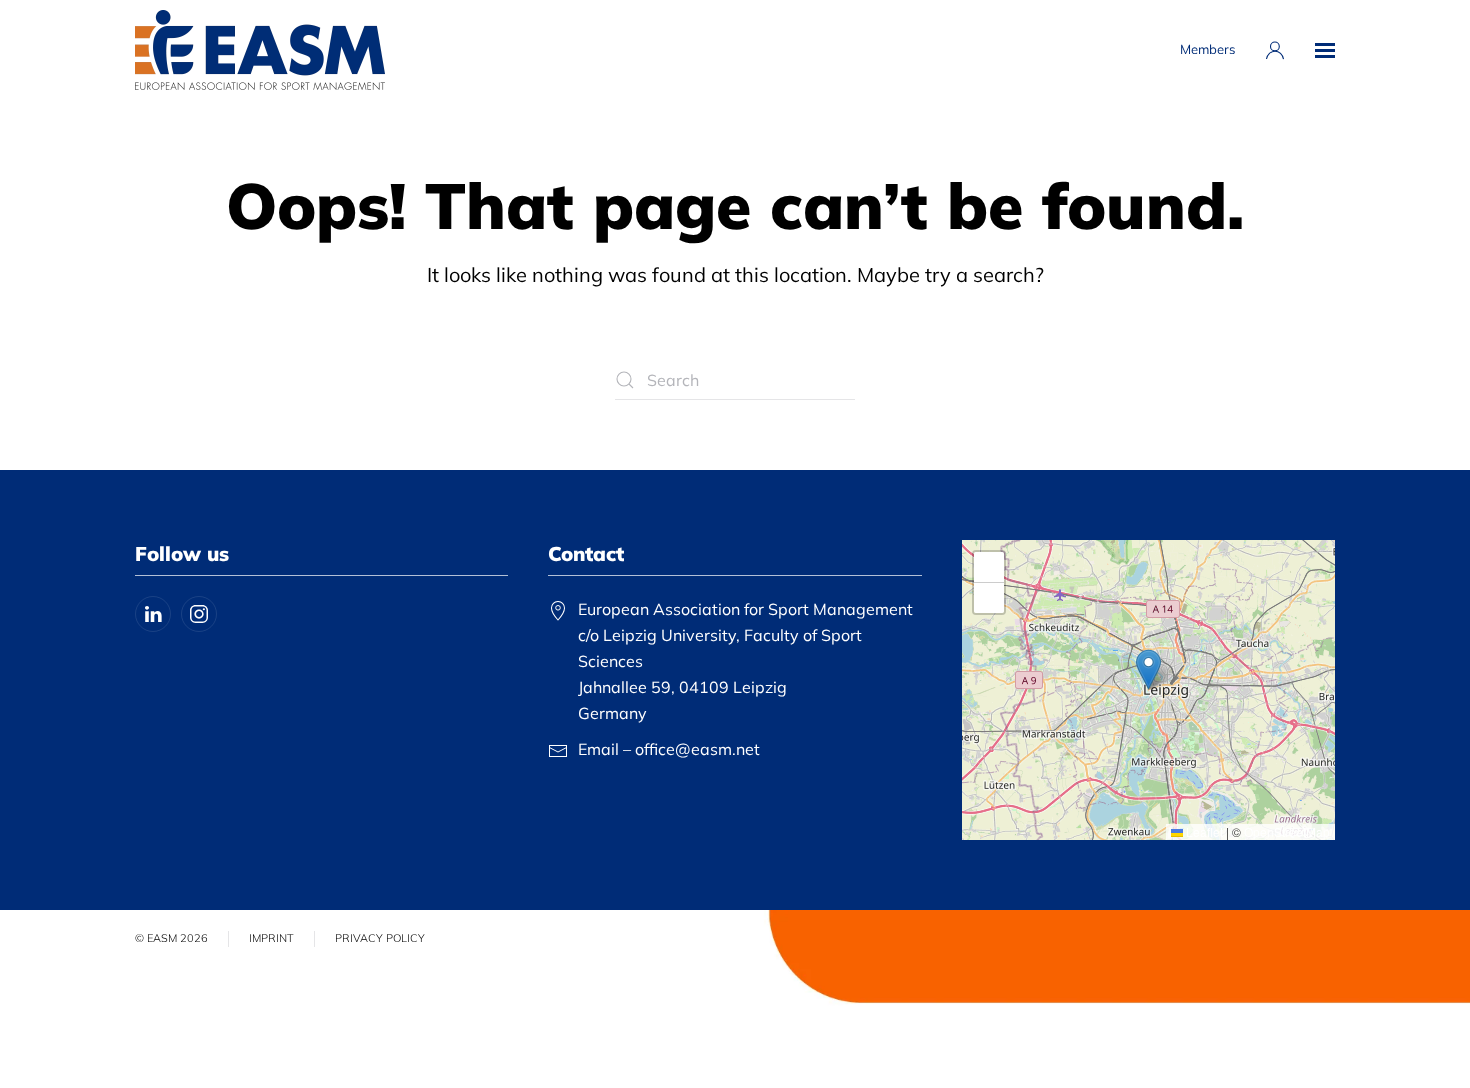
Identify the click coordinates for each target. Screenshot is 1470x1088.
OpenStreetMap (1287, 831)
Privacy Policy (380, 938)
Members (1207, 49)
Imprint (271, 938)
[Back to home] (260, 50)
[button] (1325, 50)
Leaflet (1203, 831)
